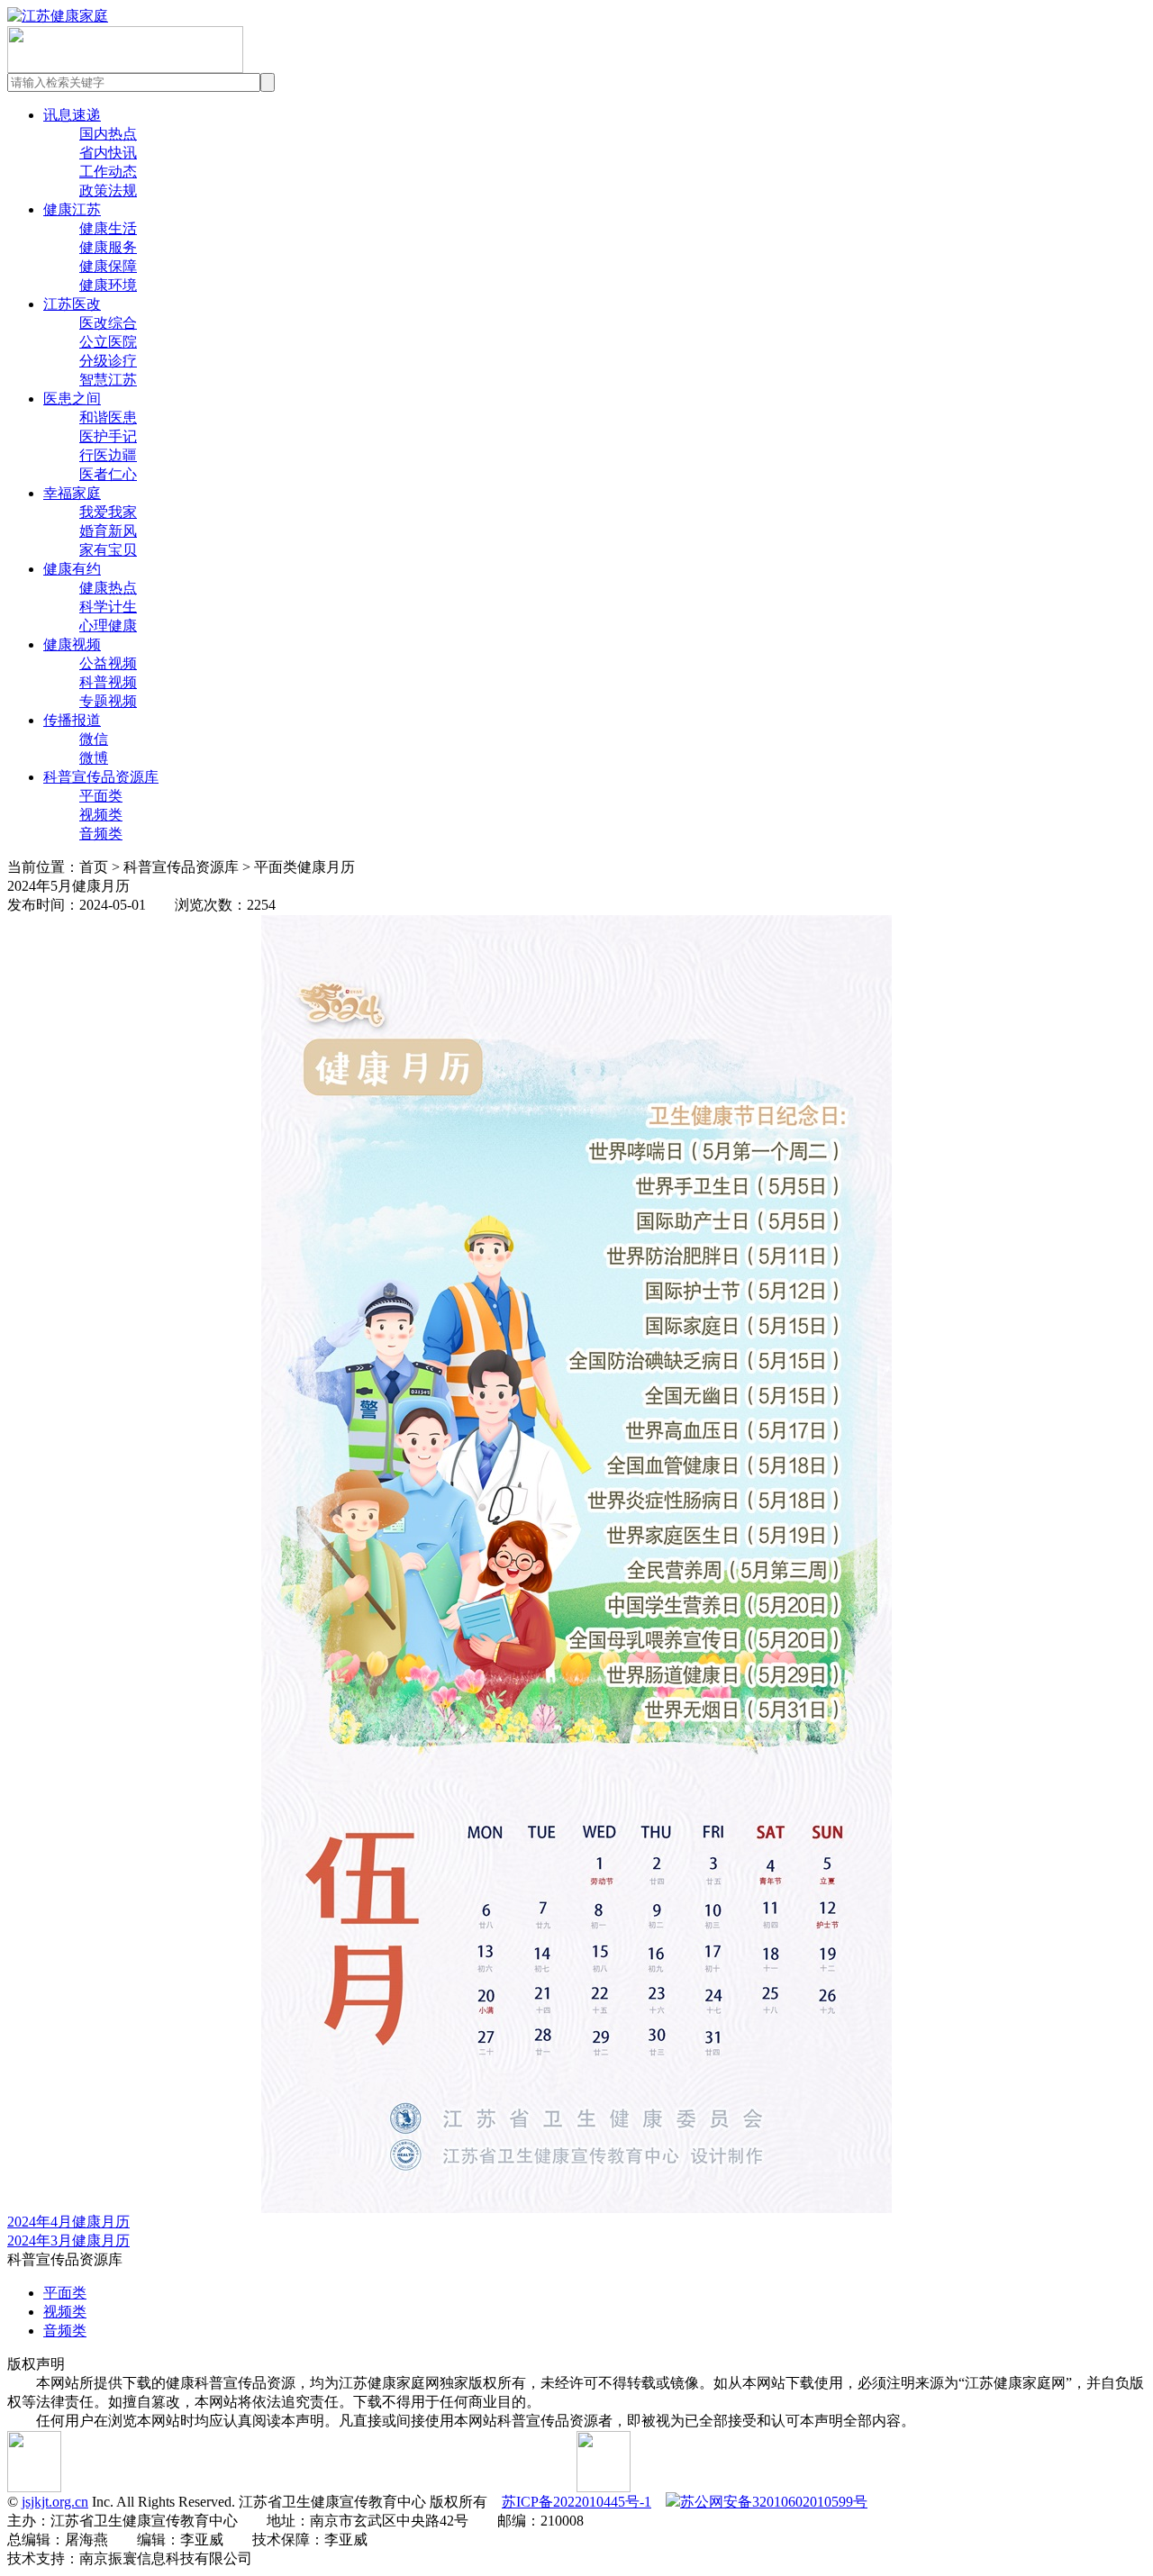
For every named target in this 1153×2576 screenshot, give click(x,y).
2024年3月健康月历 (68, 2240)
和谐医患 (108, 417)
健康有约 (72, 569)
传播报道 (72, 720)
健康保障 (108, 266)
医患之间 (72, 399)
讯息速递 (72, 115)
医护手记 (108, 436)
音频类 (101, 834)
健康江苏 (72, 209)
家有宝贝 (108, 550)
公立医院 (108, 342)
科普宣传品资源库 (101, 777)
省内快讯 (108, 153)
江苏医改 (72, 304)
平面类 (101, 796)
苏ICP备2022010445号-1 (576, 2502)
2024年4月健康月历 (68, 2222)
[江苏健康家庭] (58, 16)
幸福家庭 (72, 493)
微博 (94, 758)
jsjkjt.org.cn (55, 2502)
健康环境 (108, 285)
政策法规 (108, 190)
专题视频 (108, 701)
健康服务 (108, 247)
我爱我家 (108, 512)
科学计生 (108, 607)
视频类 (101, 815)
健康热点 (108, 588)
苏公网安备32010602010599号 (774, 2502)
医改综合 (108, 323)
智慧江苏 (108, 380)
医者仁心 (108, 474)
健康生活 (108, 228)
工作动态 (108, 172)
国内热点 (108, 134)
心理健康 (108, 626)
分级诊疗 (108, 361)
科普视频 (108, 682)
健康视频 (72, 644)
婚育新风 (108, 531)
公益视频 (108, 663)
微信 (94, 739)
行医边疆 (108, 455)
